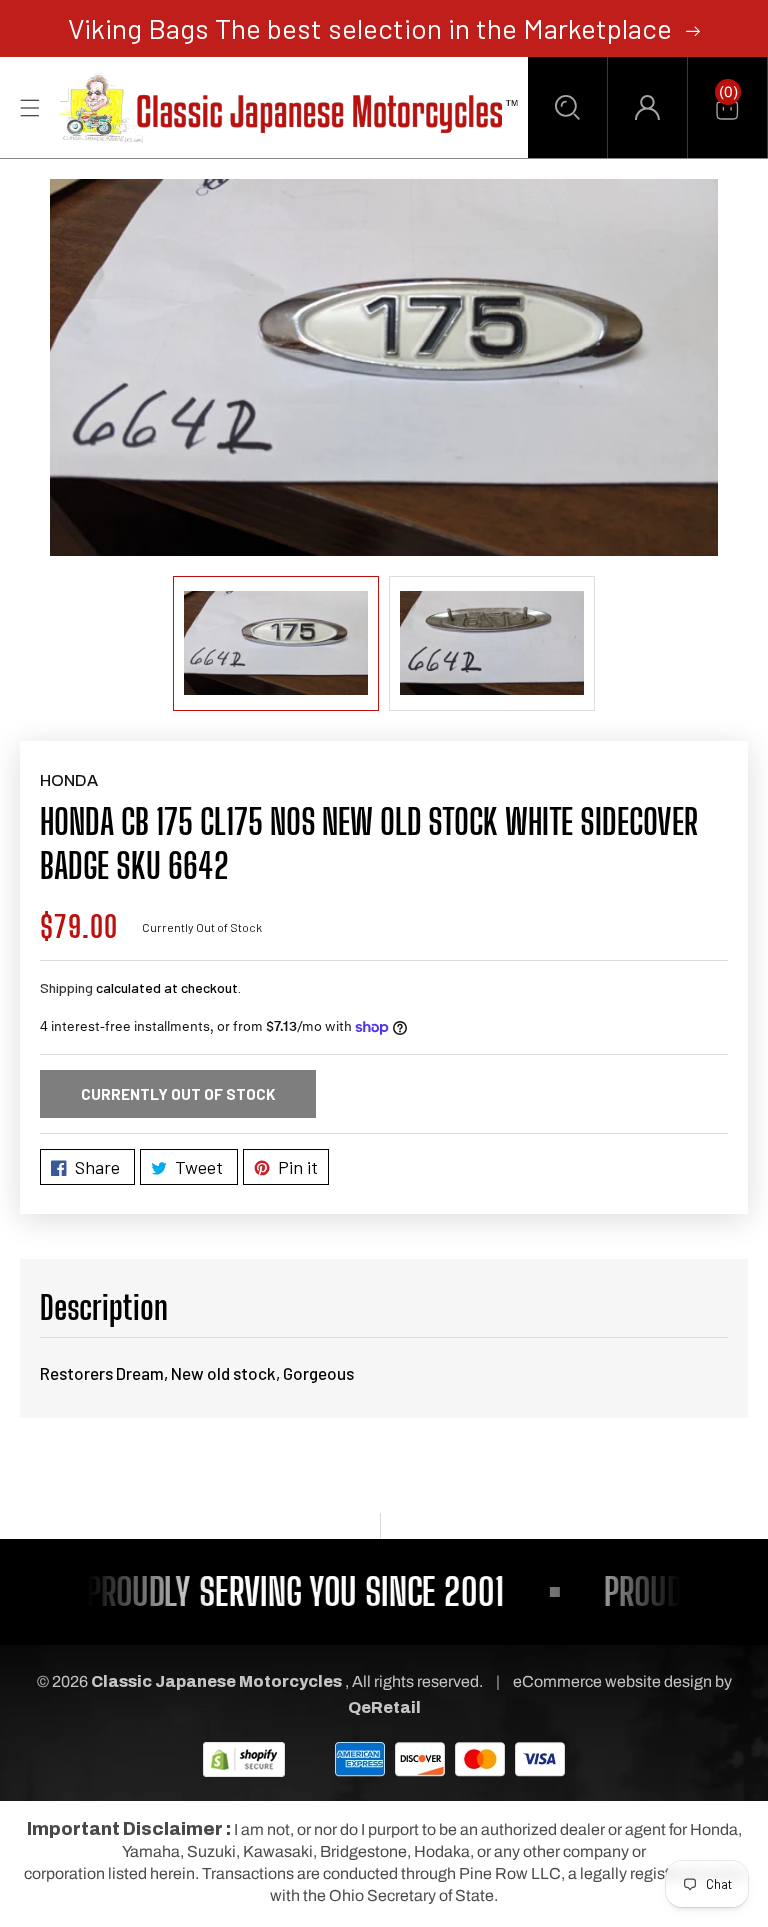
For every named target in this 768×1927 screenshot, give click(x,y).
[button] (567, 107)
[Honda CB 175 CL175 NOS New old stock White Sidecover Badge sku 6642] (384, 367)
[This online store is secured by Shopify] (244, 1758)
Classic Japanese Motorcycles (216, 1681)
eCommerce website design (614, 1681)
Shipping (66, 987)
